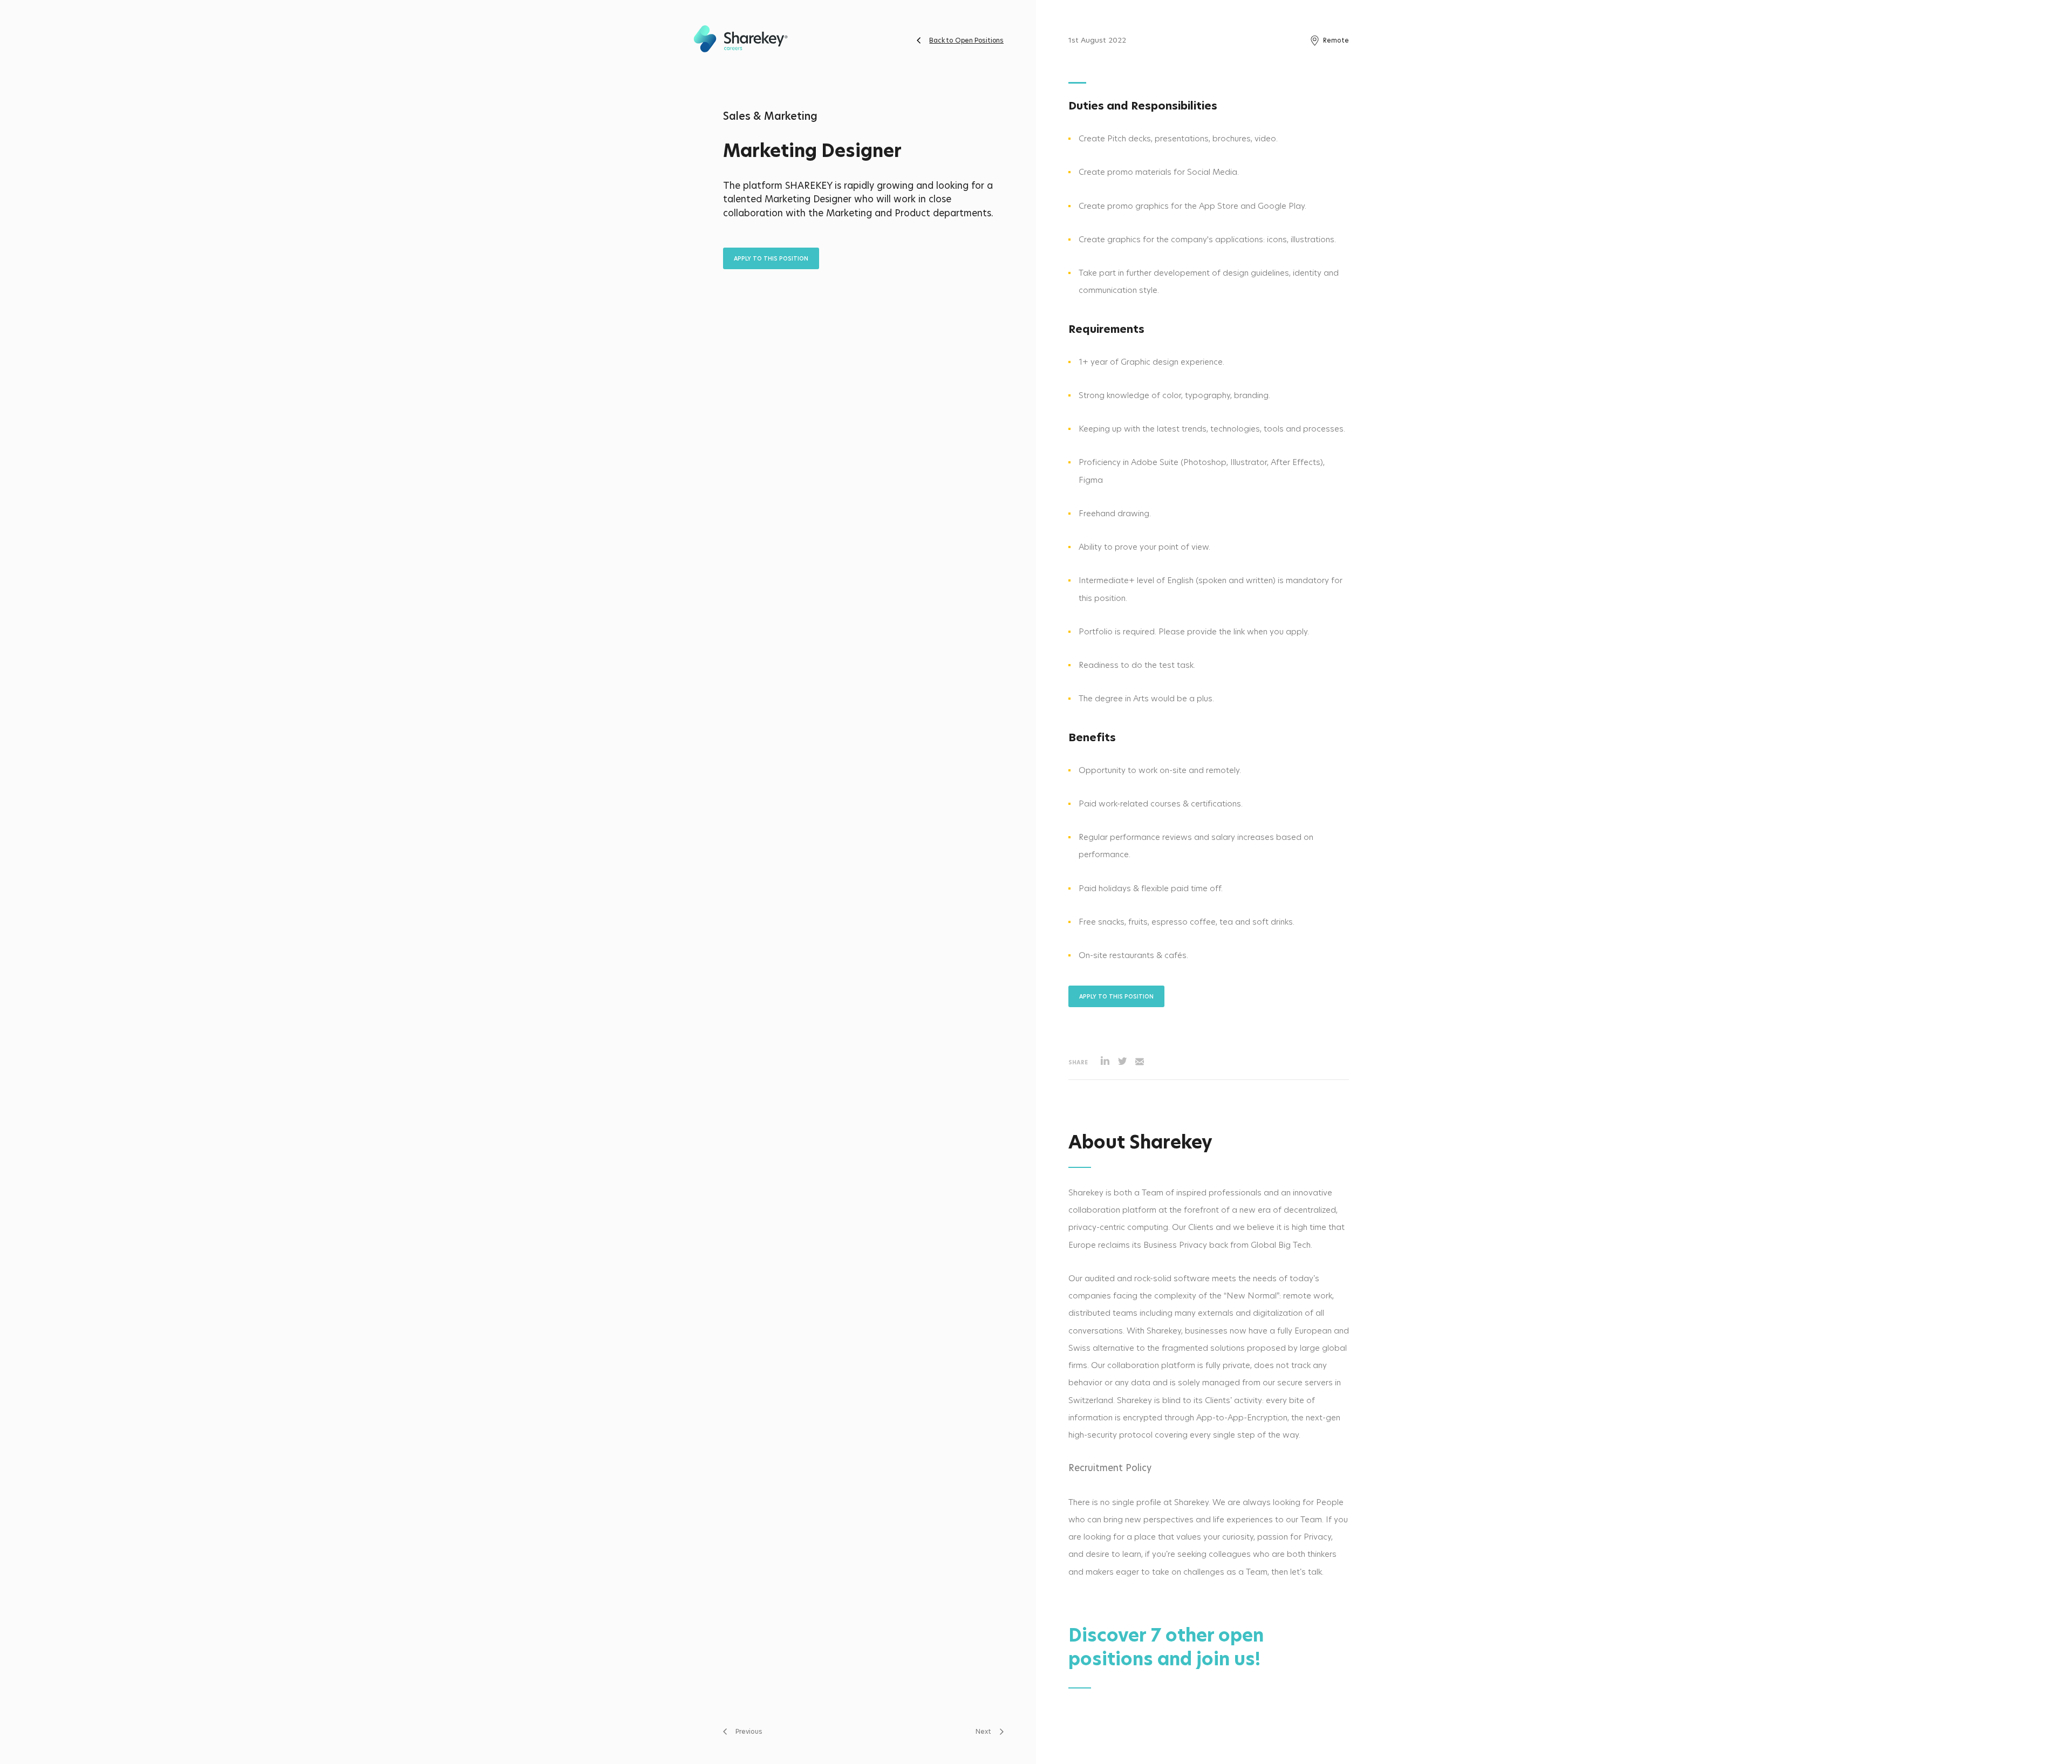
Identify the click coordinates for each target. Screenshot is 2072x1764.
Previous (749, 1731)
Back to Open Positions (966, 40)
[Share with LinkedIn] (1105, 1062)
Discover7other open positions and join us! (1166, 1647)
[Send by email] (1140, 1062)
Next (983, 1731)
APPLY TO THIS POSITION (771, 258)
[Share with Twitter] (1122, 1062)
